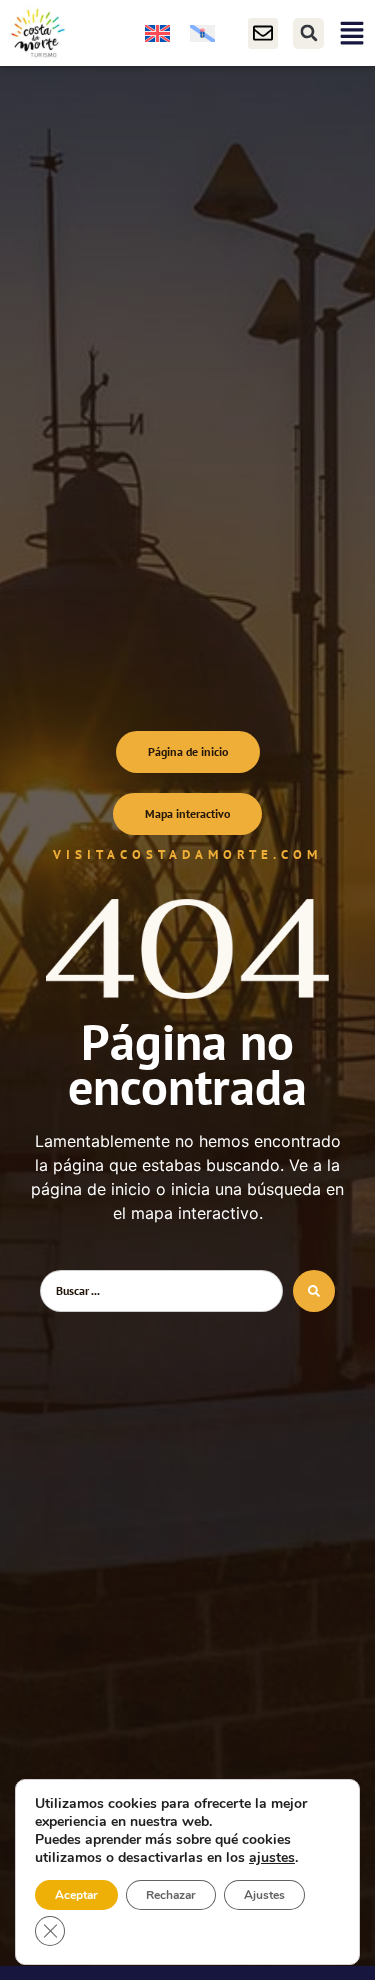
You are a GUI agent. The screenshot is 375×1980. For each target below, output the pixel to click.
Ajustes (264, 1895)
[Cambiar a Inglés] (157, 33)
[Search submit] (314, 1291)
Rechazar (171, 1895)
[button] (308, 33)
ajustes (272, 1858)
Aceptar (76, 1895)
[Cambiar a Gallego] (202, 33)
